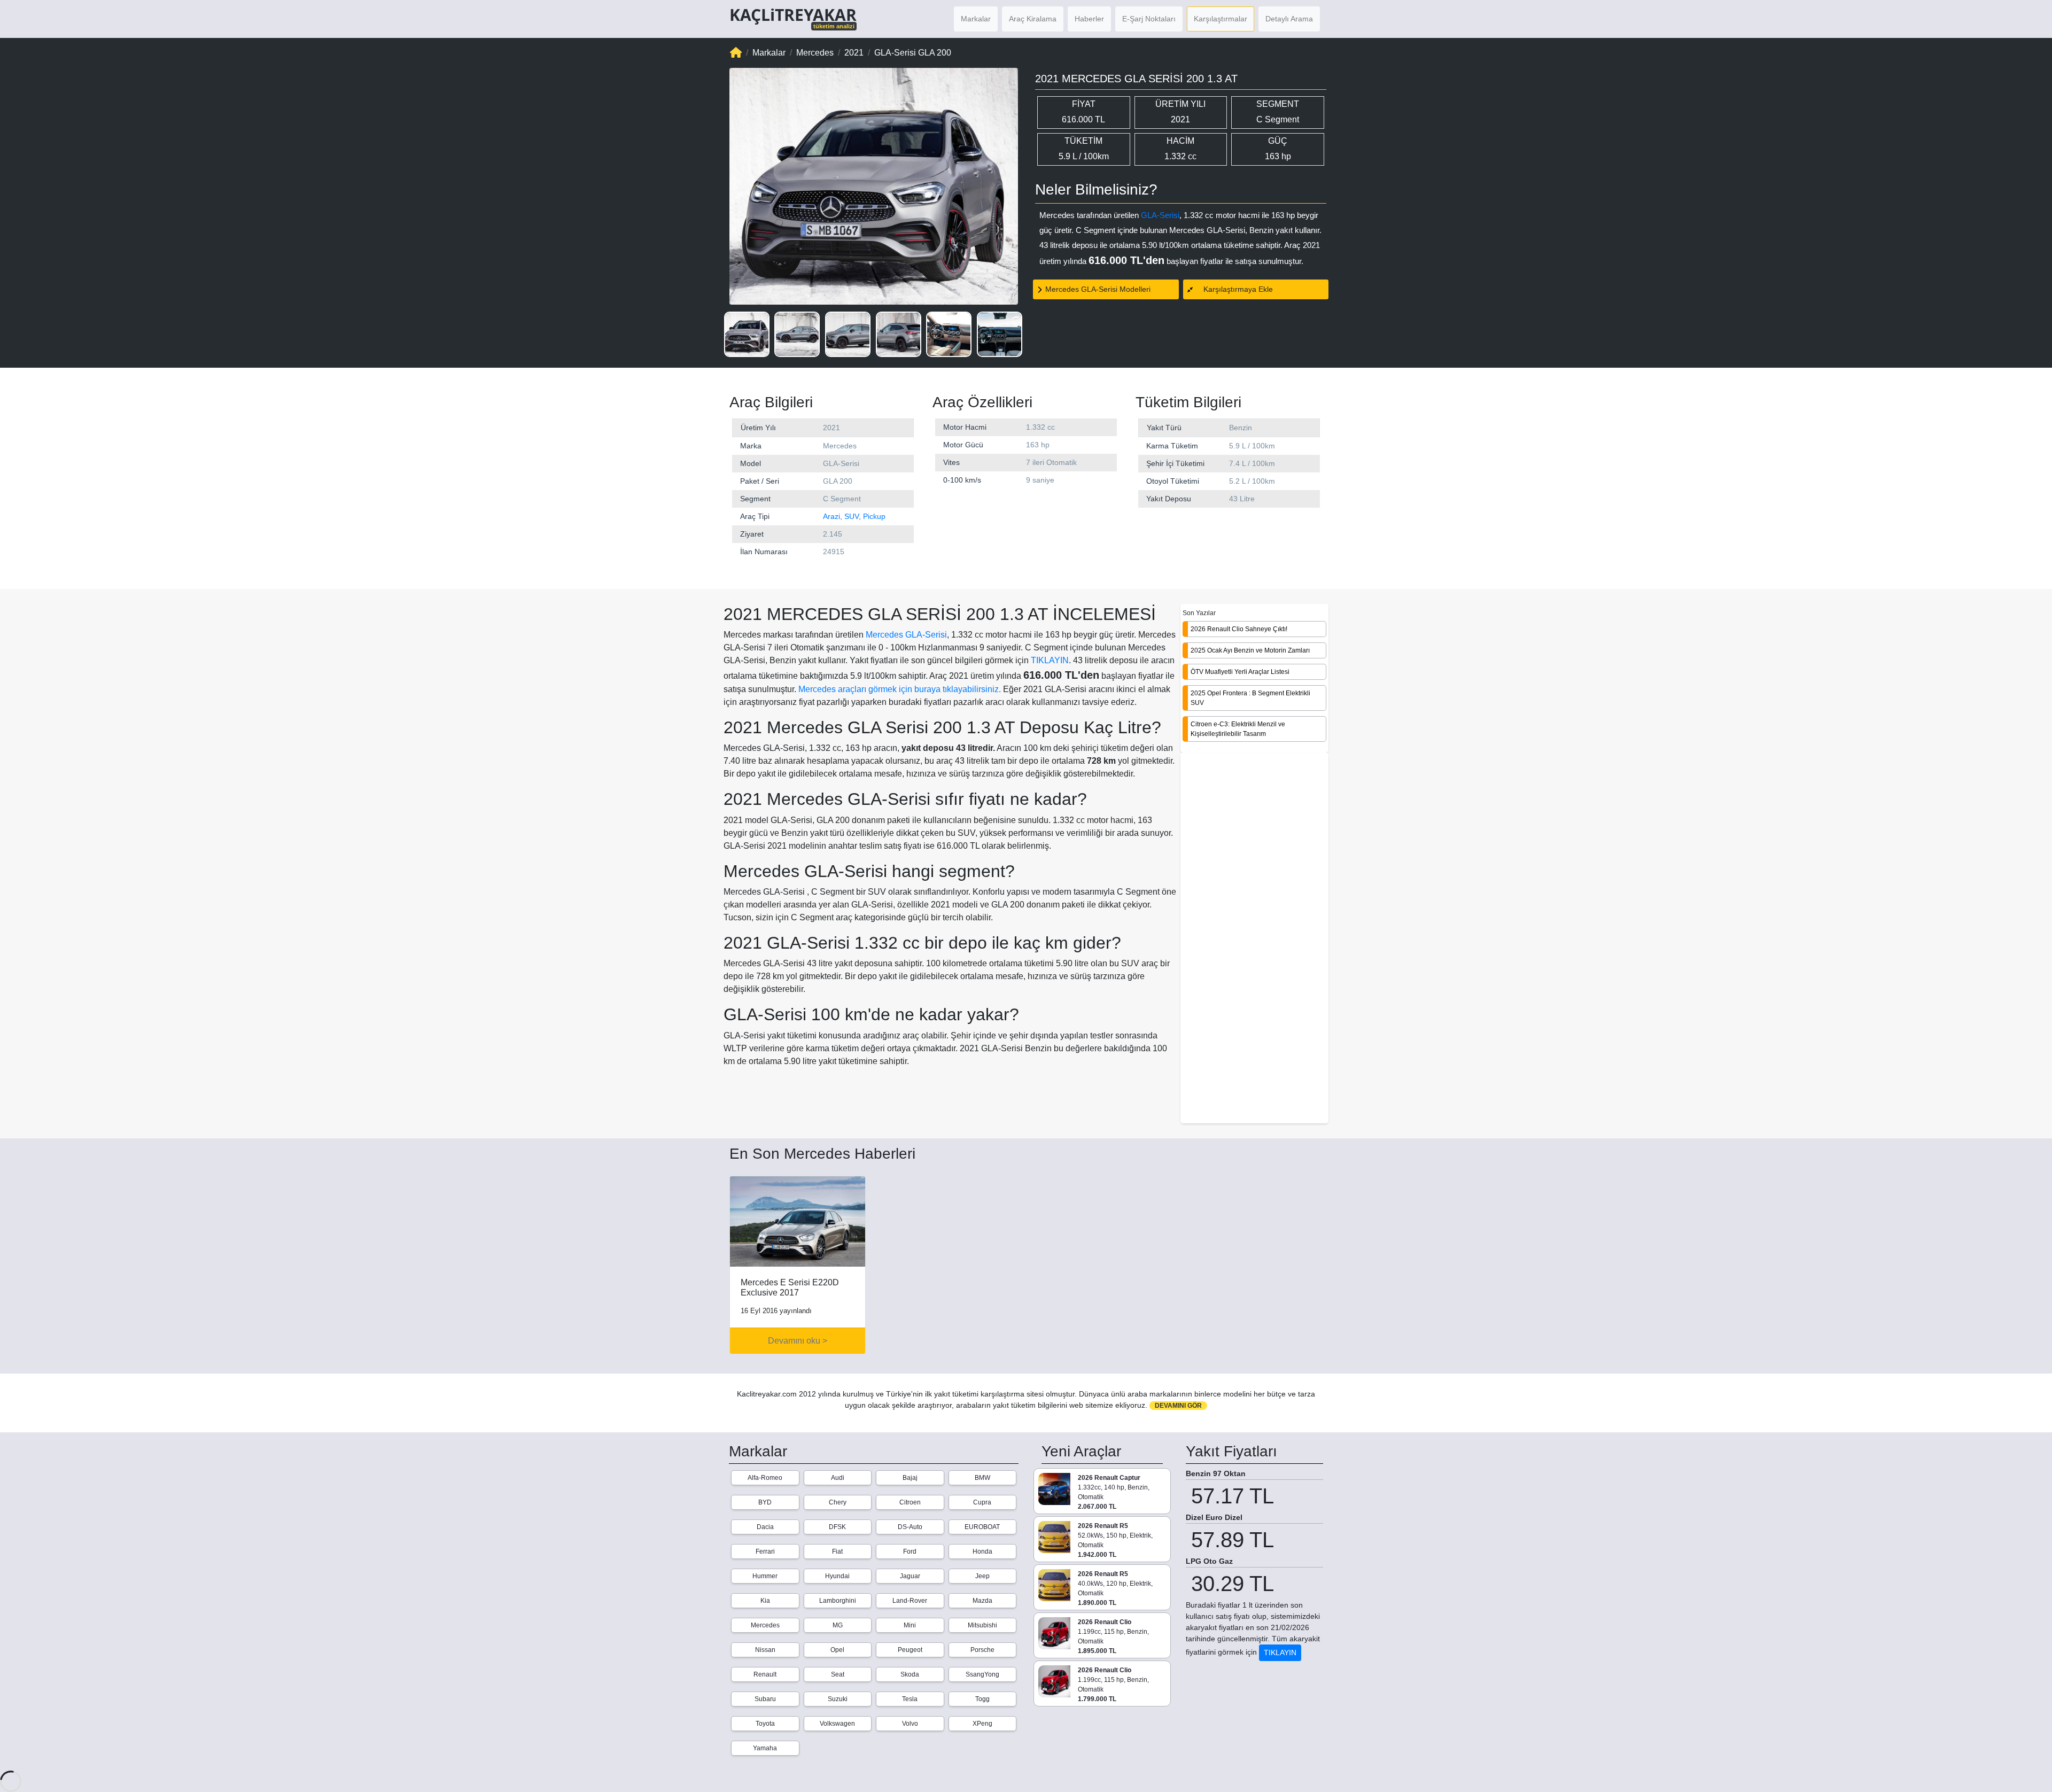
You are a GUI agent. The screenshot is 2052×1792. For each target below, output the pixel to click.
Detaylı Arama (1289, 19)
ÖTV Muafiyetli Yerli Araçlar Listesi (1240, 672)
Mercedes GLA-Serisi (906, 635)
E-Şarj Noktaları (1149, 19)
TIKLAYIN (1050, 660)
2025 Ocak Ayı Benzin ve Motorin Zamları (1250, 650)
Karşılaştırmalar (1221, 19)
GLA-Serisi (1160, 215)
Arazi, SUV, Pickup (854, 516)
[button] (747, 334)
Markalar (976, 19)
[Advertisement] (1254, 939)
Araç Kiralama (1033, 19)
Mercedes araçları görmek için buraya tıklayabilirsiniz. (900, 689)
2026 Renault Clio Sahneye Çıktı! (1239, 629)
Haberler (1089, 19)
